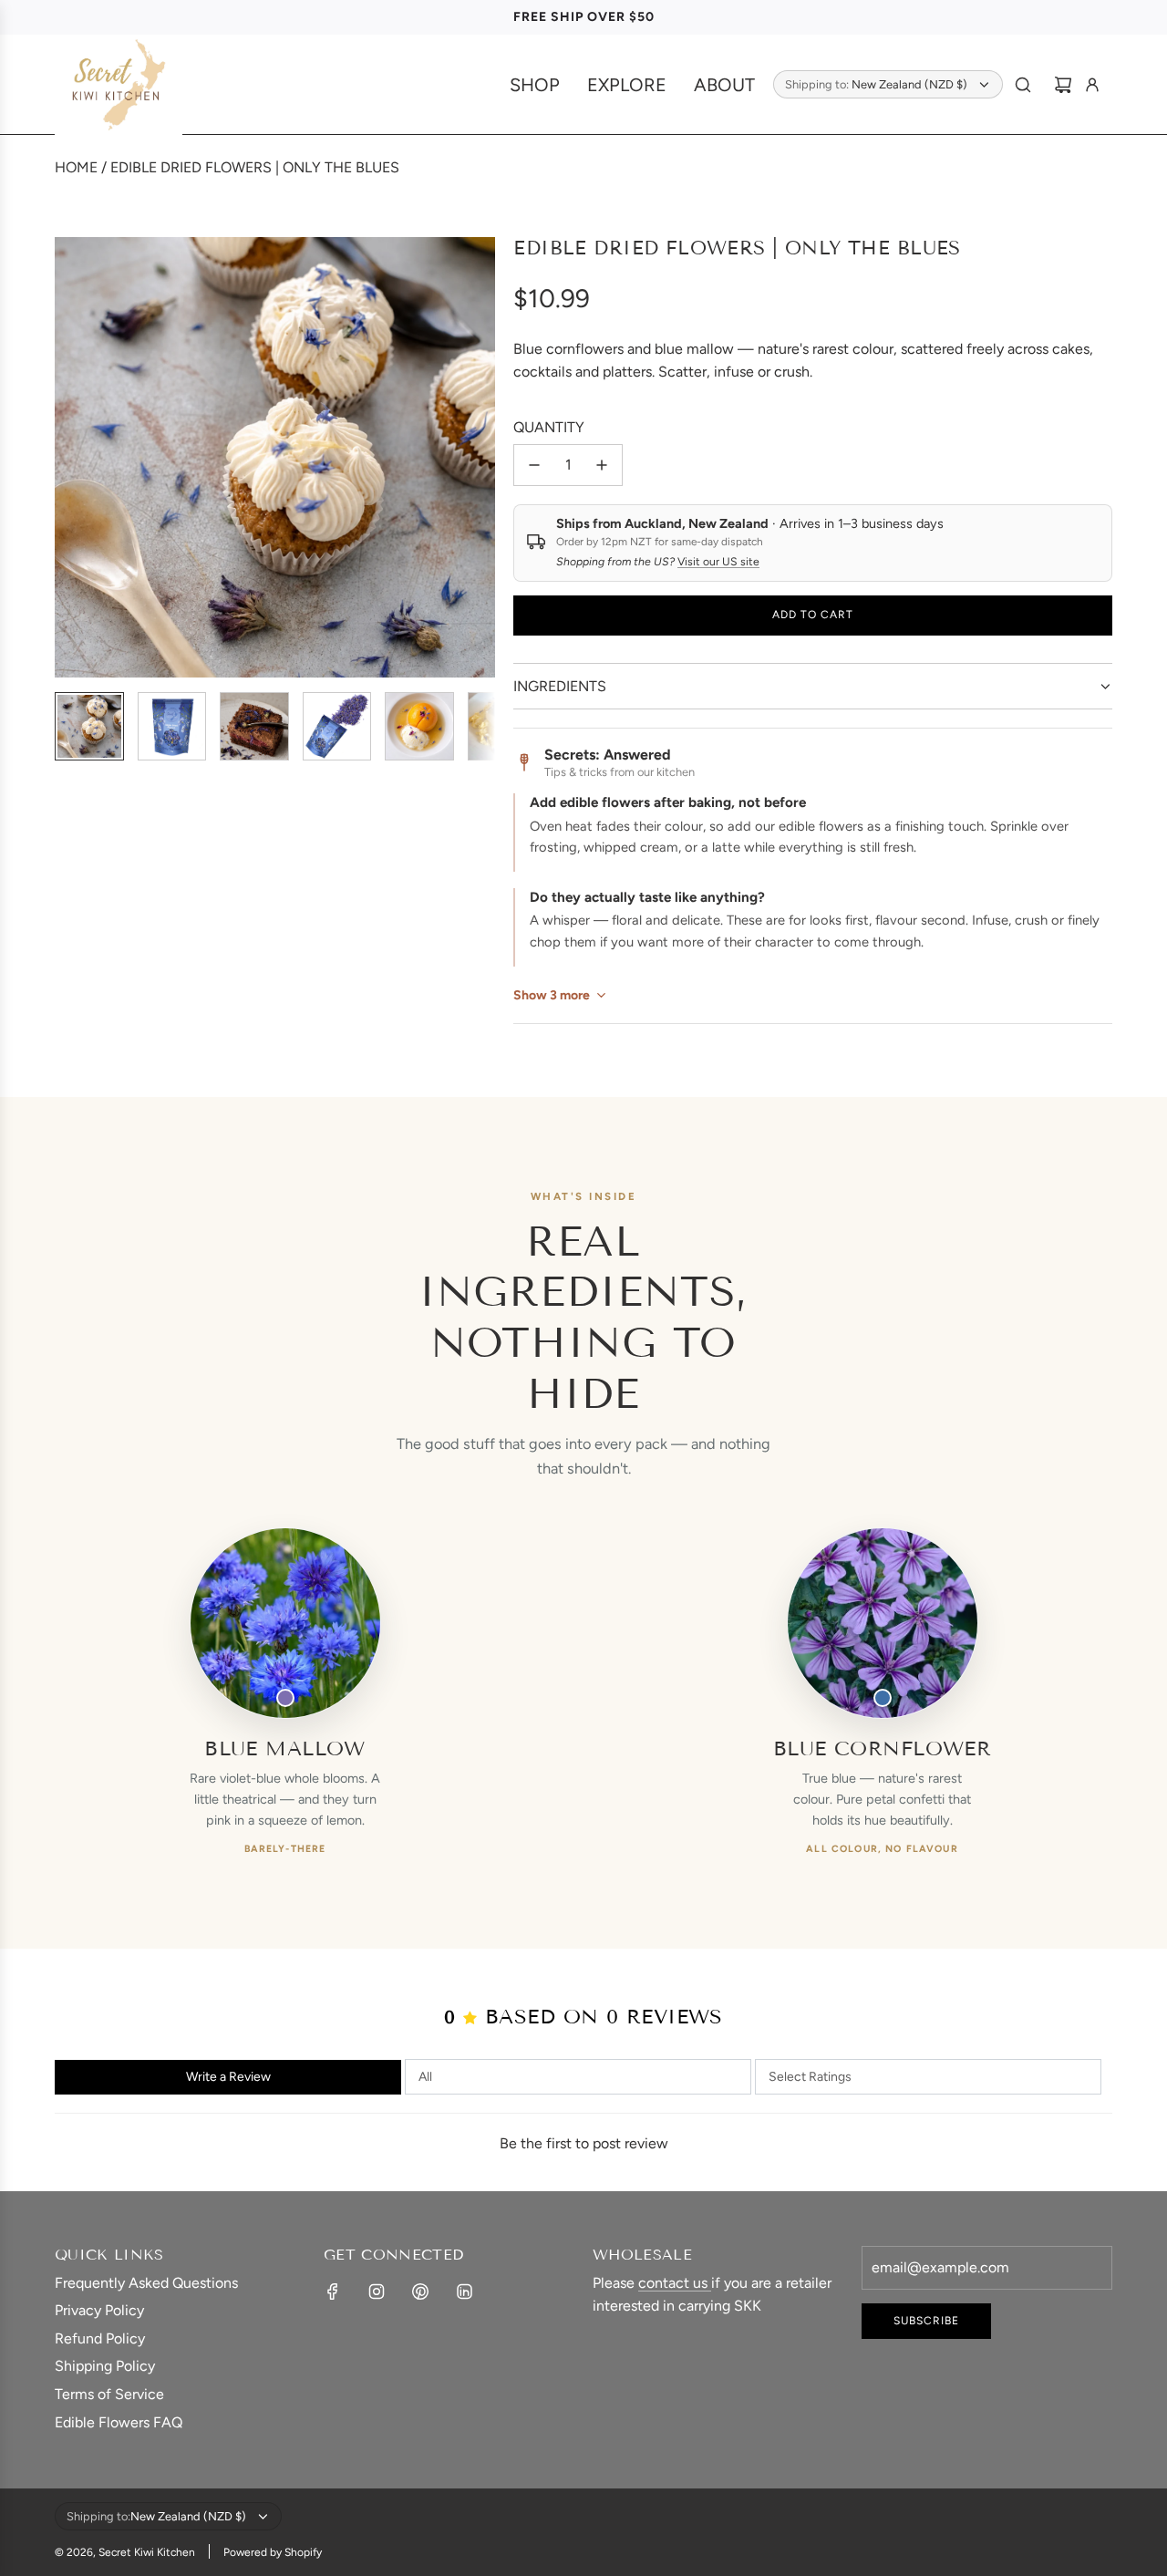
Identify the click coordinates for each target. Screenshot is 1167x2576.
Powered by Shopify (273, 2552)
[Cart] (1063, 85)
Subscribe (926, 2321)
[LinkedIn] (464, 2292)
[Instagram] (377, 2292)
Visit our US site (718, 561)
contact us (675, 2283)
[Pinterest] (420, 2292)
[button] (69, 457)
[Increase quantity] (602, 465)
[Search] (1023, 85)
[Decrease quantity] (534, 465)
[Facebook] (333, 2292)
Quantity (549, 427)
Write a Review (228, 2077)
